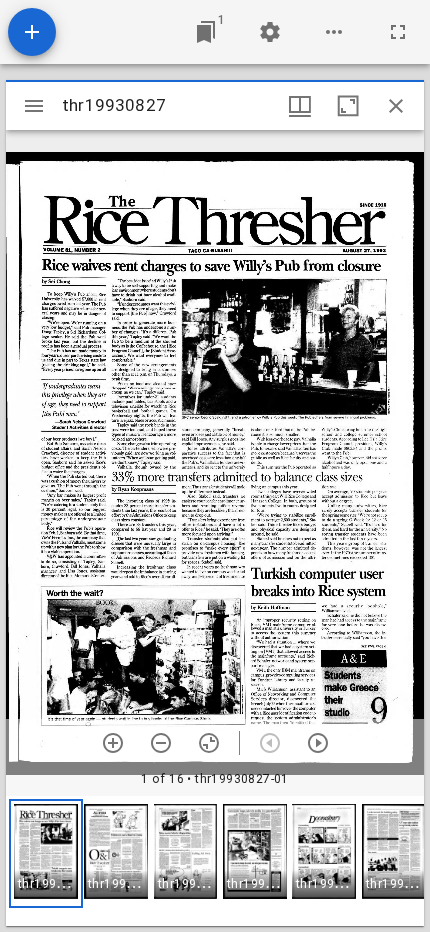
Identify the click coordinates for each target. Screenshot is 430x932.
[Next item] (318, 743)
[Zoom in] (113, 743)
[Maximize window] (348, 106)
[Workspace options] (334, 32)
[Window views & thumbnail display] (300, 106)
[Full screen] (398, 32)
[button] (46, 853)
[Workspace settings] (270, 32)
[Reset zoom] (209, 743)
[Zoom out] (161, 743)
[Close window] (396, 106)
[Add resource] (32, 32)
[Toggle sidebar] (34, 106)
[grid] (215, 861)
